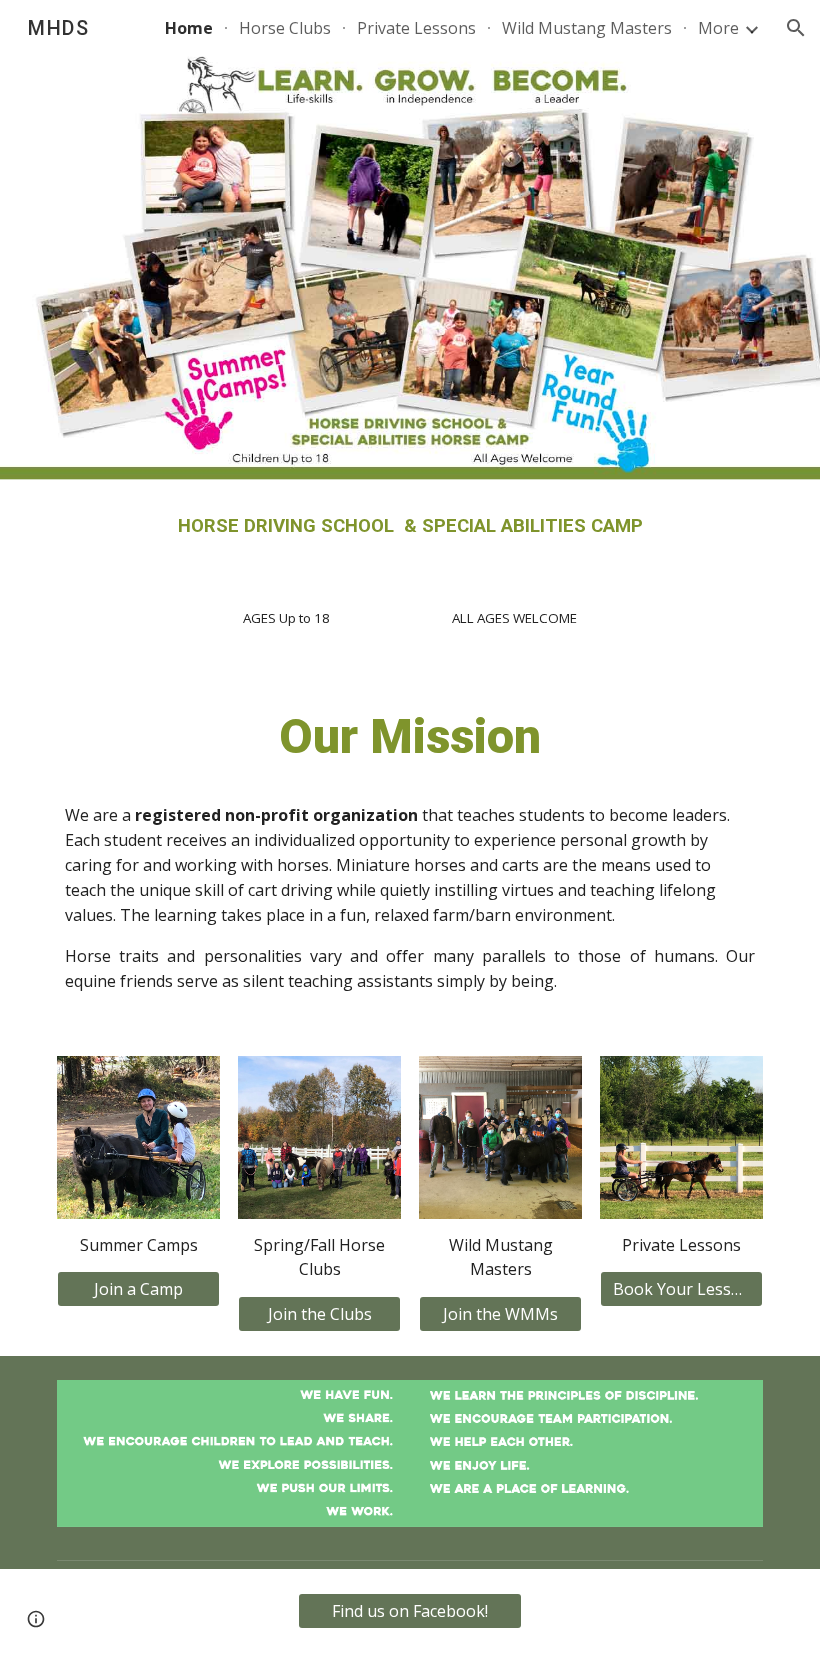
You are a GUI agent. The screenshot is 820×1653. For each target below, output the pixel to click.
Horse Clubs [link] (285, 28)
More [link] (718, 28)
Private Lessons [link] (416, 28)
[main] (410, 526)
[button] (796, 28)
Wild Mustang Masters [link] (587, 28)
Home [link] (189, 28)
